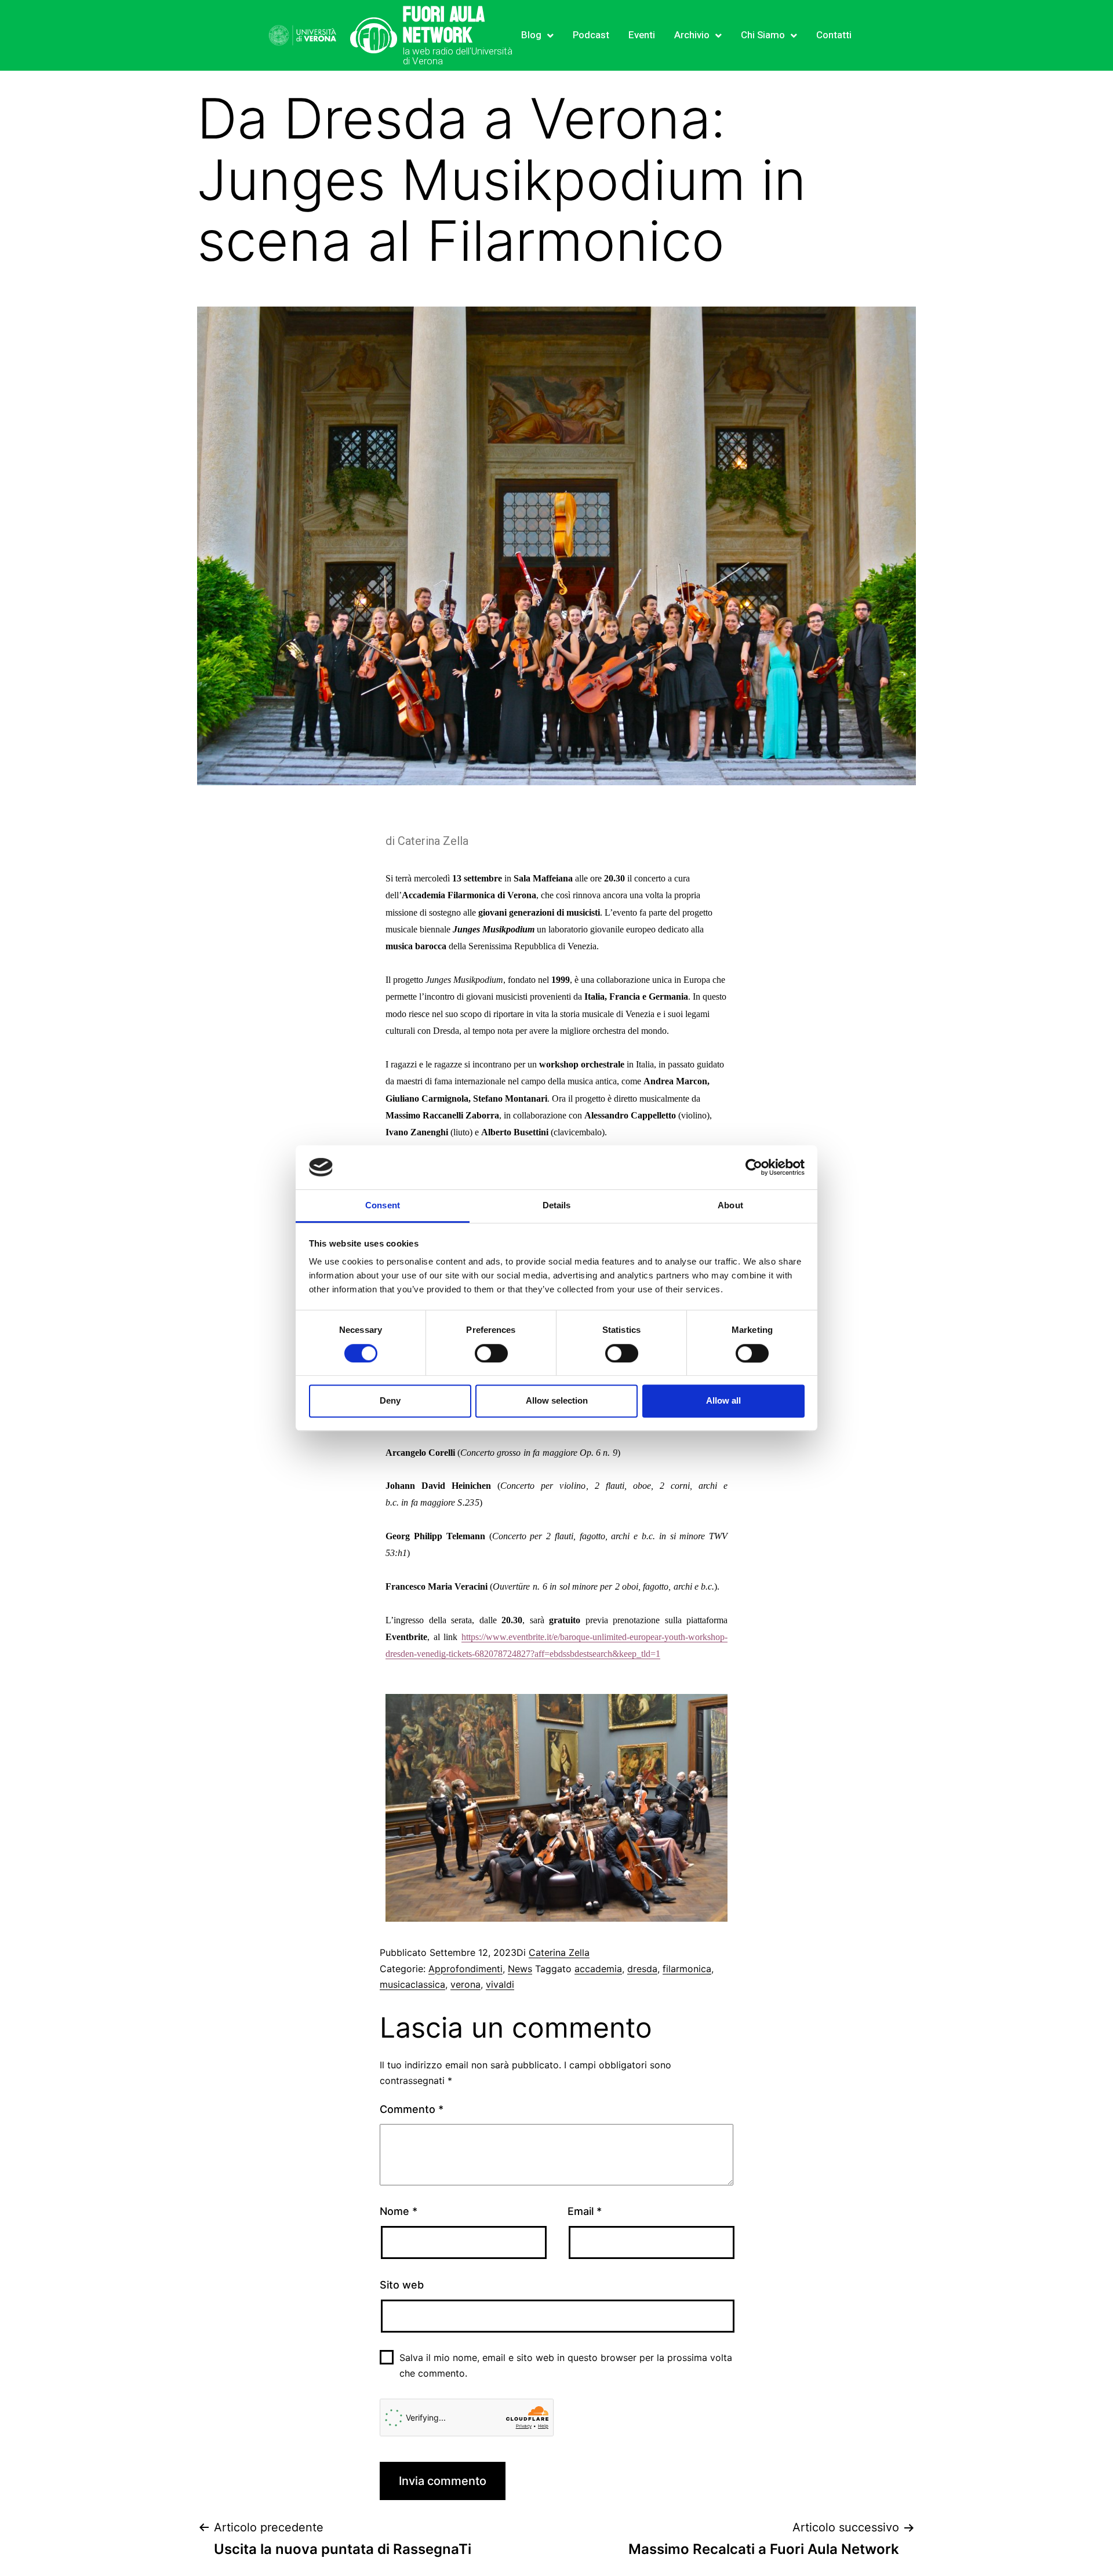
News (520, 1969)
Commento (412, 2109)
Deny (390, 1400)
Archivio (692, 35)
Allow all (723, 1400)
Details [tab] (557, 1206)
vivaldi (500, 1984)
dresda (642, 1969)
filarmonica (687, 1969)
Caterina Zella (559, 1952)
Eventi (642, 35)
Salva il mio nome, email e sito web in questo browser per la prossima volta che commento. (566, 2365)
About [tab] (730, 1206)
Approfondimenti (465, 1969)
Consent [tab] (383, 1206)
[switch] (491, 1353)
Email (585, 2211)
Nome (399, 2211)
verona (465, 1984)
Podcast (591, 35)
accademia (598, 1969)
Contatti (834, 35)
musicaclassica (412, 1984)
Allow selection (557, 1400)
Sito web (402, 2285)
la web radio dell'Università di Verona (458, 56)
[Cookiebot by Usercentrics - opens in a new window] (754, 1167)
